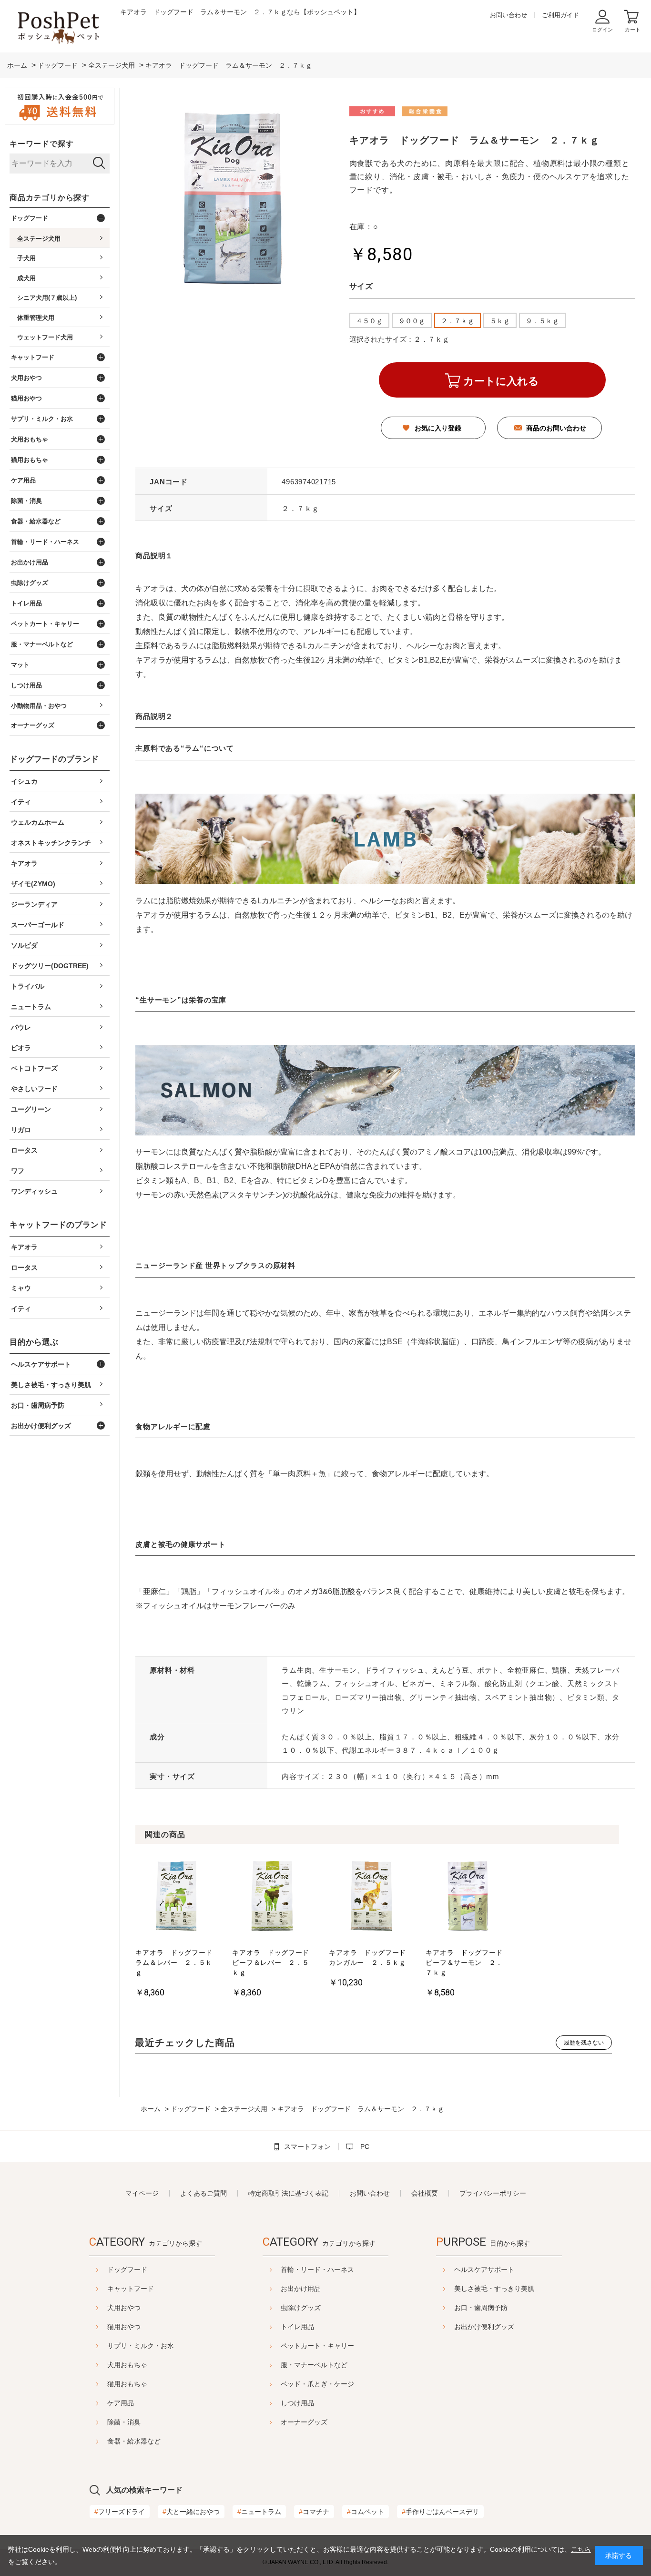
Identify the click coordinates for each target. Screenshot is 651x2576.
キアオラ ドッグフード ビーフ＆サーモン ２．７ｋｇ (467, 1963)
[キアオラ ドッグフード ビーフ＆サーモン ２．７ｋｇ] (467, 1897)
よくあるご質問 (203, 2193)
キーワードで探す (41, 144)
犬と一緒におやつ (191, 2512)
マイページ (142, 2193)
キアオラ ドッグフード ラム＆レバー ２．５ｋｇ (177, 1963)
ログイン (602, 30)
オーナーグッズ (304, 2422)
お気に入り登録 (438, 428)
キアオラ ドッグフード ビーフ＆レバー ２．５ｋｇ (273, 1963)
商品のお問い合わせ (556, 428)
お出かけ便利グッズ (484, 2327)
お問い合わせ (509, 15)
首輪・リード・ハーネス (317, 2269)
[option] (177, 1928)
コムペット (366, 2512)
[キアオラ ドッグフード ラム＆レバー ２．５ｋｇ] (177, 1897)
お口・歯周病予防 (481, 2308)
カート (633, 30)
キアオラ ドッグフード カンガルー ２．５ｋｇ (370, 1958)
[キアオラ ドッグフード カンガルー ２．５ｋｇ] (370, 1897)
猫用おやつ (124, 2327)
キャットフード (131, 2289)
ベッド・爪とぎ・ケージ (317, 2384)
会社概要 (425, 2193)
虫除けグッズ (301, 2308)
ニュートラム (259, 2512)
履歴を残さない (584, 2043)
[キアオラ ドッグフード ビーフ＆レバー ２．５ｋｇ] (273, 1897)
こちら (581, 2549)
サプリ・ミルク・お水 (141, 2346)
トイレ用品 (297, 2327)
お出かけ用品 (301, 2289)
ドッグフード (127, 2269)
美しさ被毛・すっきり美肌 (494, 2289)
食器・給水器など (134, 2441)
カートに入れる (501, 381)
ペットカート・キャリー (317, 2346)
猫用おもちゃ (127, 2384)
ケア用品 (121, 2403)
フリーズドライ (120, 2512)
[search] (99, 164)
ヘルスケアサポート (484, 2269)
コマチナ (314, 2512)
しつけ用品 (297, 2403)
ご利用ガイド (560, 15)
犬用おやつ (124, 2308)
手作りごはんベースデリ (440, 2512)
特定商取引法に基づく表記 (288, 2193)
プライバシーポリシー (493, 2193)
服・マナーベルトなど (314, 2365)
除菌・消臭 (124, 2422)
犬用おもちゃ (127, 2365)
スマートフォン (307, 2147)
